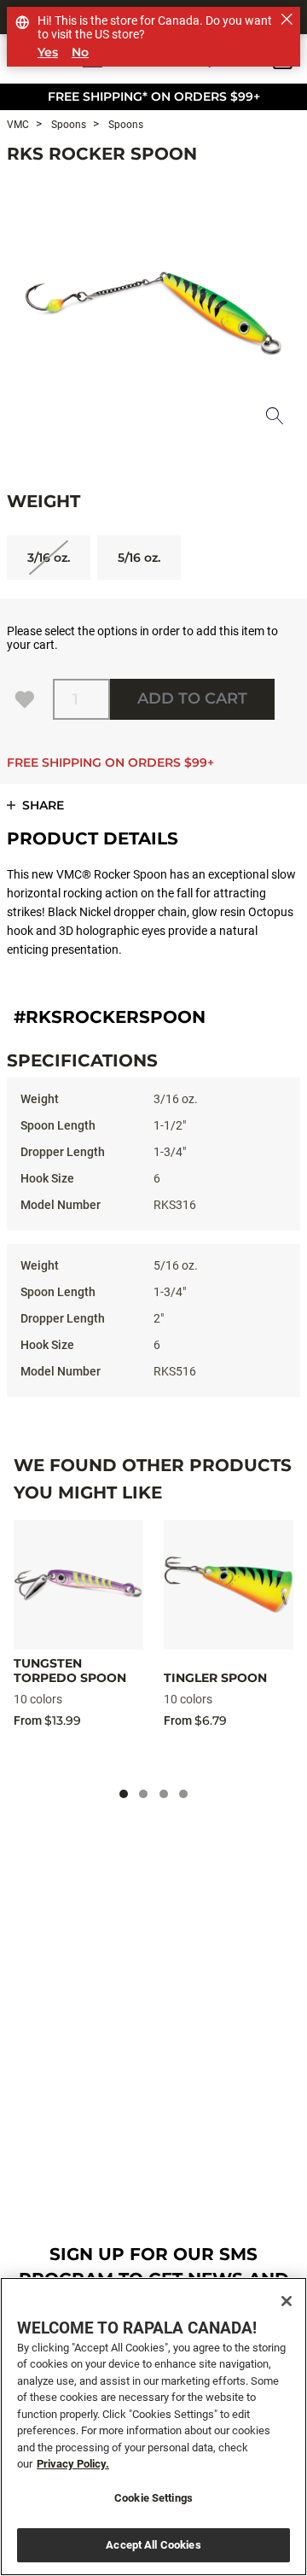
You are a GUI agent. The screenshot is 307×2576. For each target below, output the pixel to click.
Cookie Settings (153, 2498)
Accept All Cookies (153, 2545)
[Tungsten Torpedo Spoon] (78, 1585)
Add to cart (192, 698)
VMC (18, 125)
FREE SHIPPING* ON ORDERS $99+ (154, 96)
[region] (153, 2427)
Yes (48, 53)
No (80, 53)
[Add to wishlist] (25, 699)
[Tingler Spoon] (229, 1585)
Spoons (67, 125)
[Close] (287, 2301)
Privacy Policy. (73, 2464)
